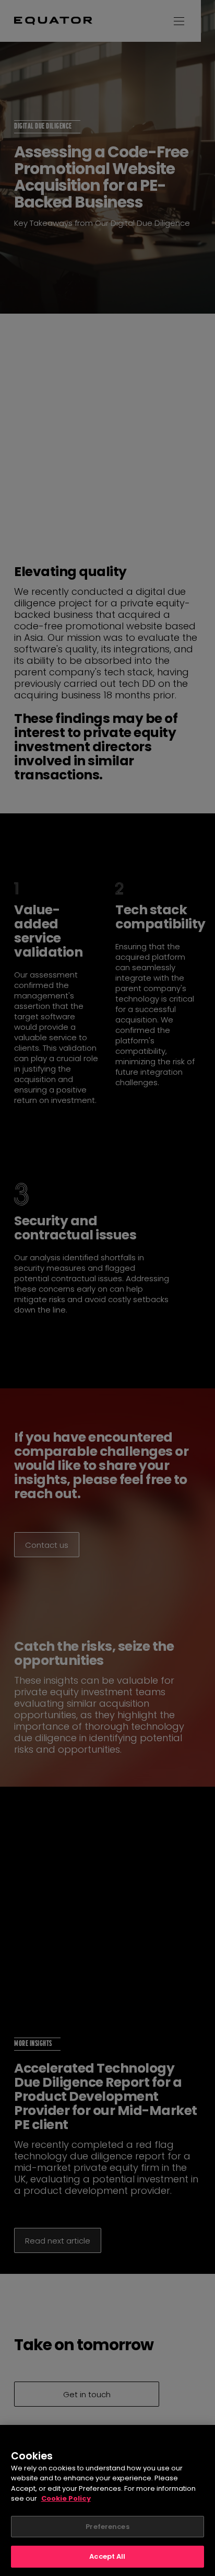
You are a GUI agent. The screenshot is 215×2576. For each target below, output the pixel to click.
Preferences (107, 2527)
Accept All (107, 2556)
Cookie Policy (66, 2498)
